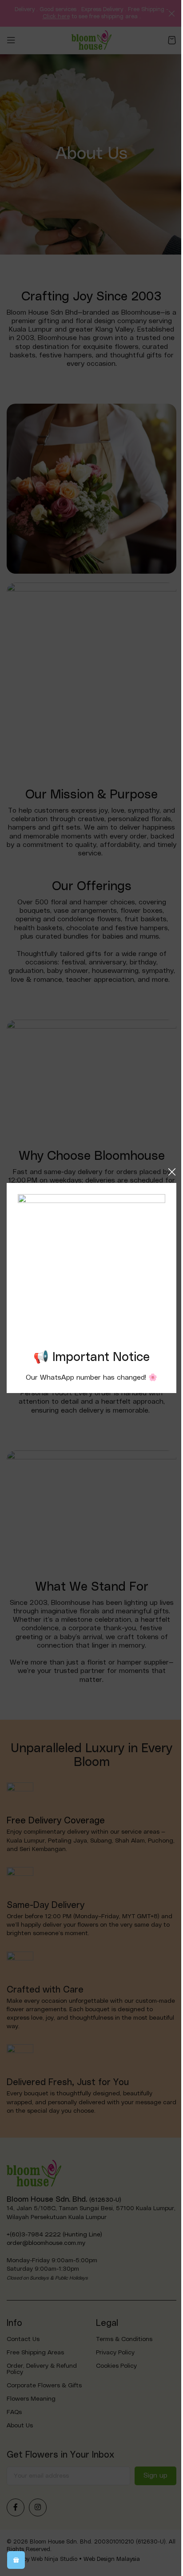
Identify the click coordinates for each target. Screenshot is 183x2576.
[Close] (172, 1172)
